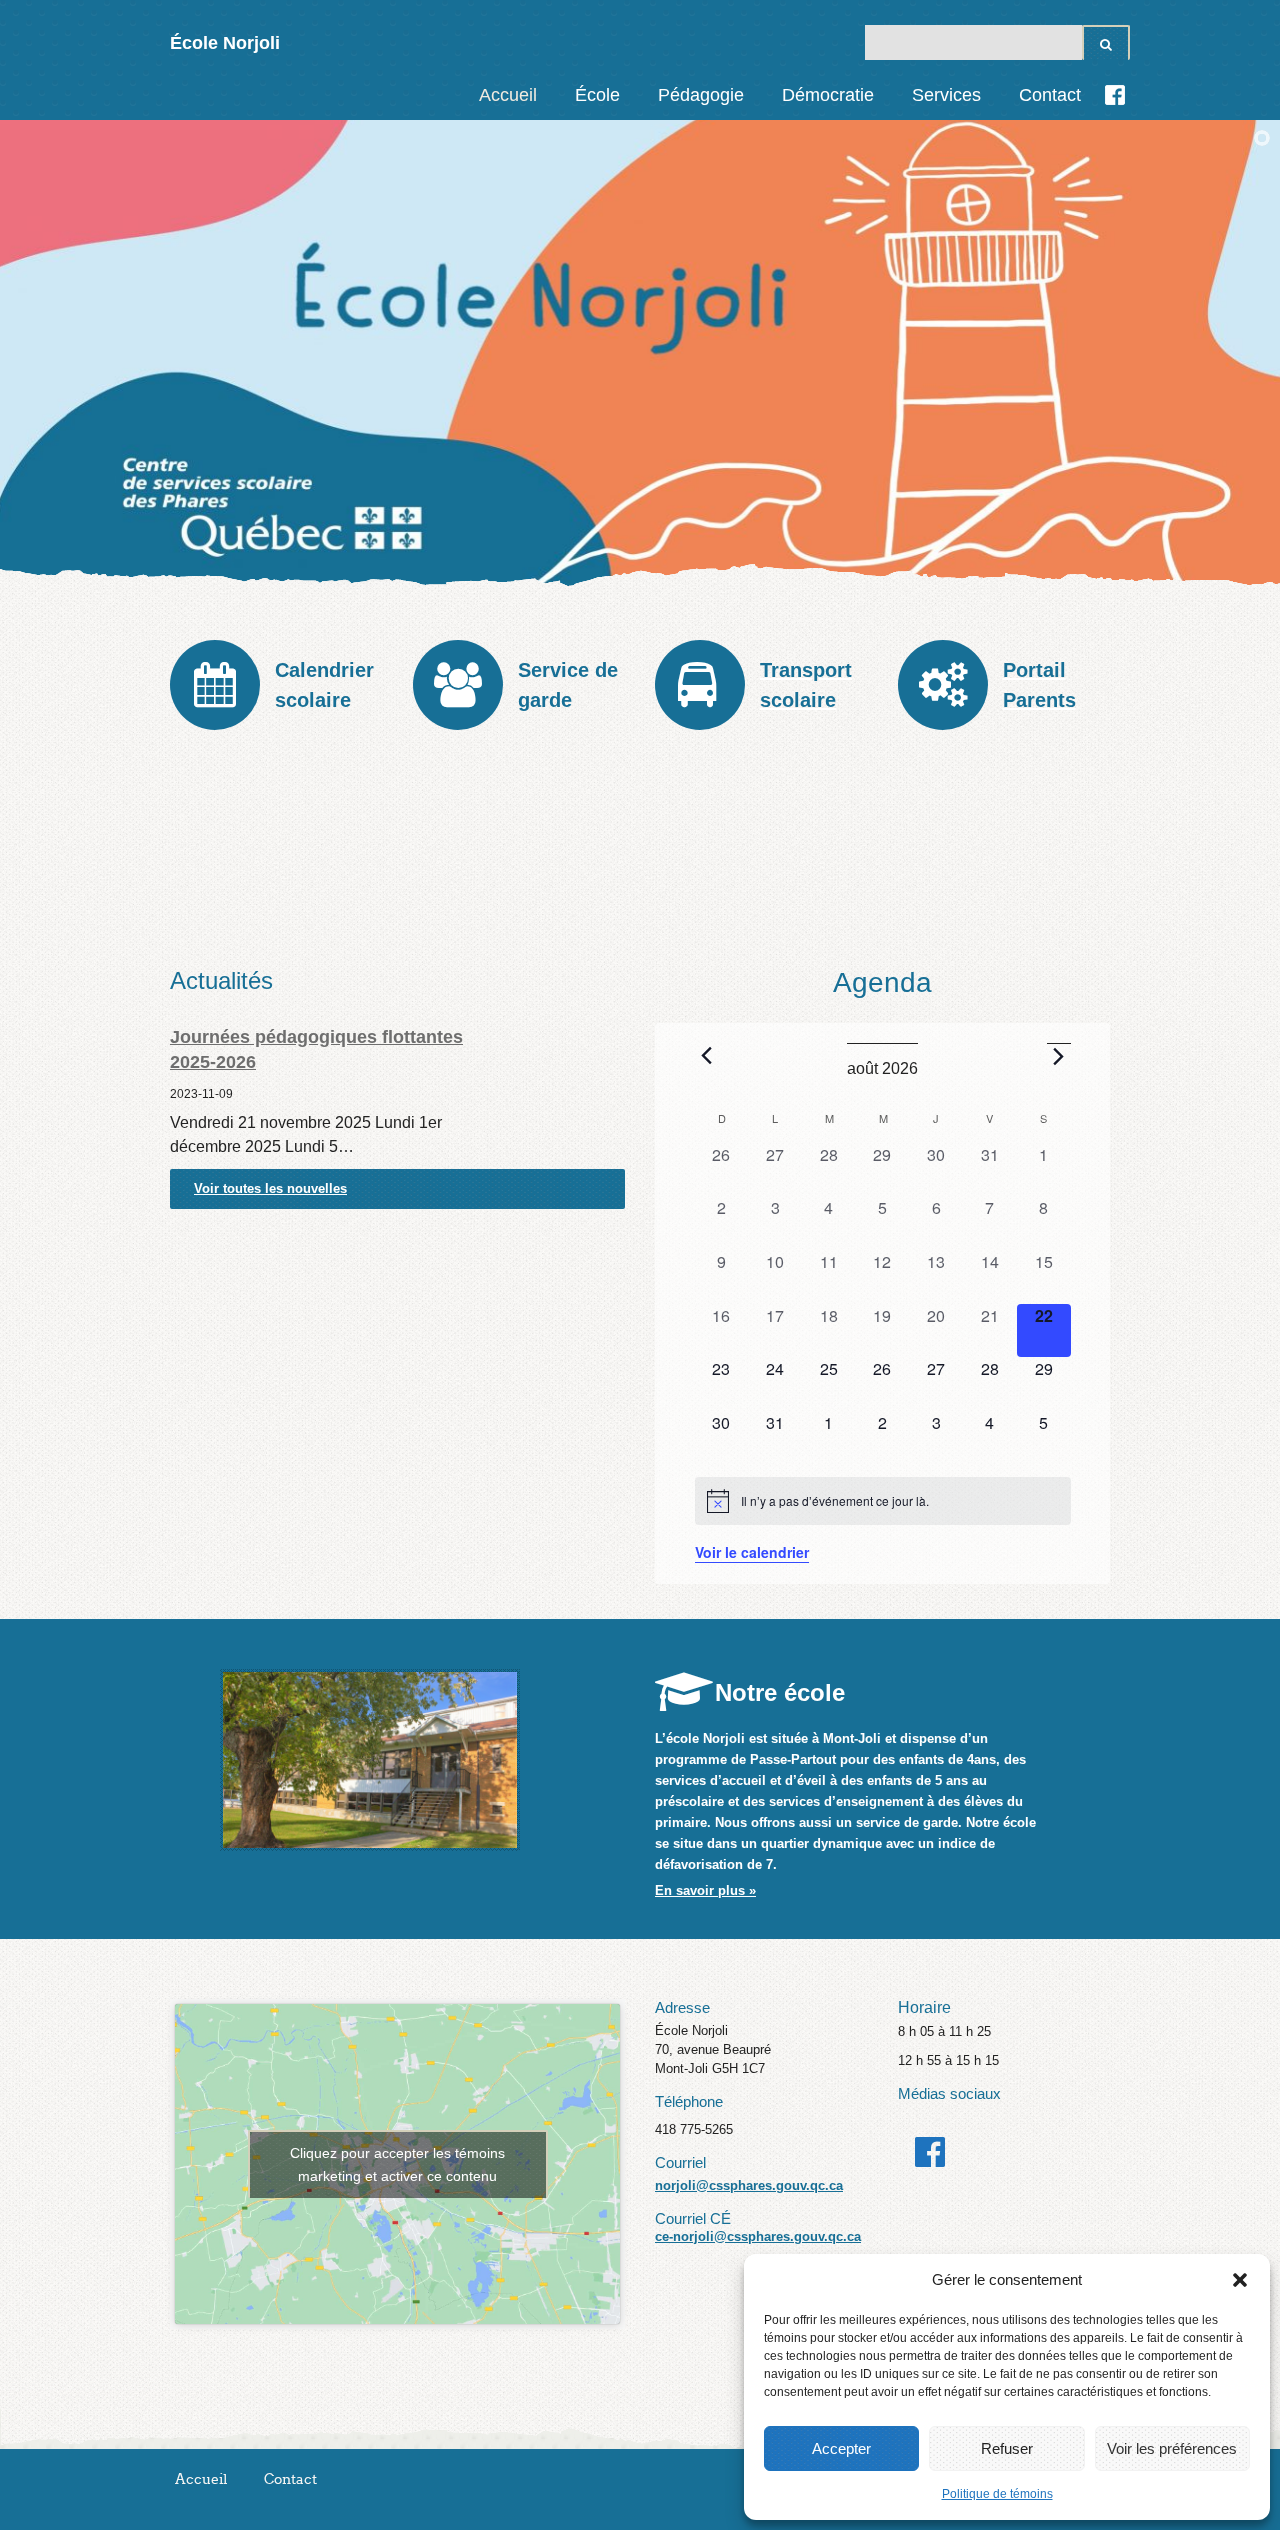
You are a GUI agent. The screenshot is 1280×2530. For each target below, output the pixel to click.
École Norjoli (225, 43)
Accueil (508, 95)
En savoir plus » (705, 1890)
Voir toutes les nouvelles (270, 1188)
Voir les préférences (1172, 2448)
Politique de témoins (997, 2494)
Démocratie (828, 95)
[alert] (883, 1501)
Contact (1050, 95)
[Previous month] (707, 1055)
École (597, 95)
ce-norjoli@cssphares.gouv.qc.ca (758, 2236)
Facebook (1115, 95)
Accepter (841, 2448)
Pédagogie (701, 95)
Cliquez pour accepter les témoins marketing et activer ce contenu (397, 2164)
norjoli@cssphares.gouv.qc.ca (749, 2185)
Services (946, 95)
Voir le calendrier (752, 1552)
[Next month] (1059, 1056)
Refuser (1007, 2448)
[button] (1240, 2280)
